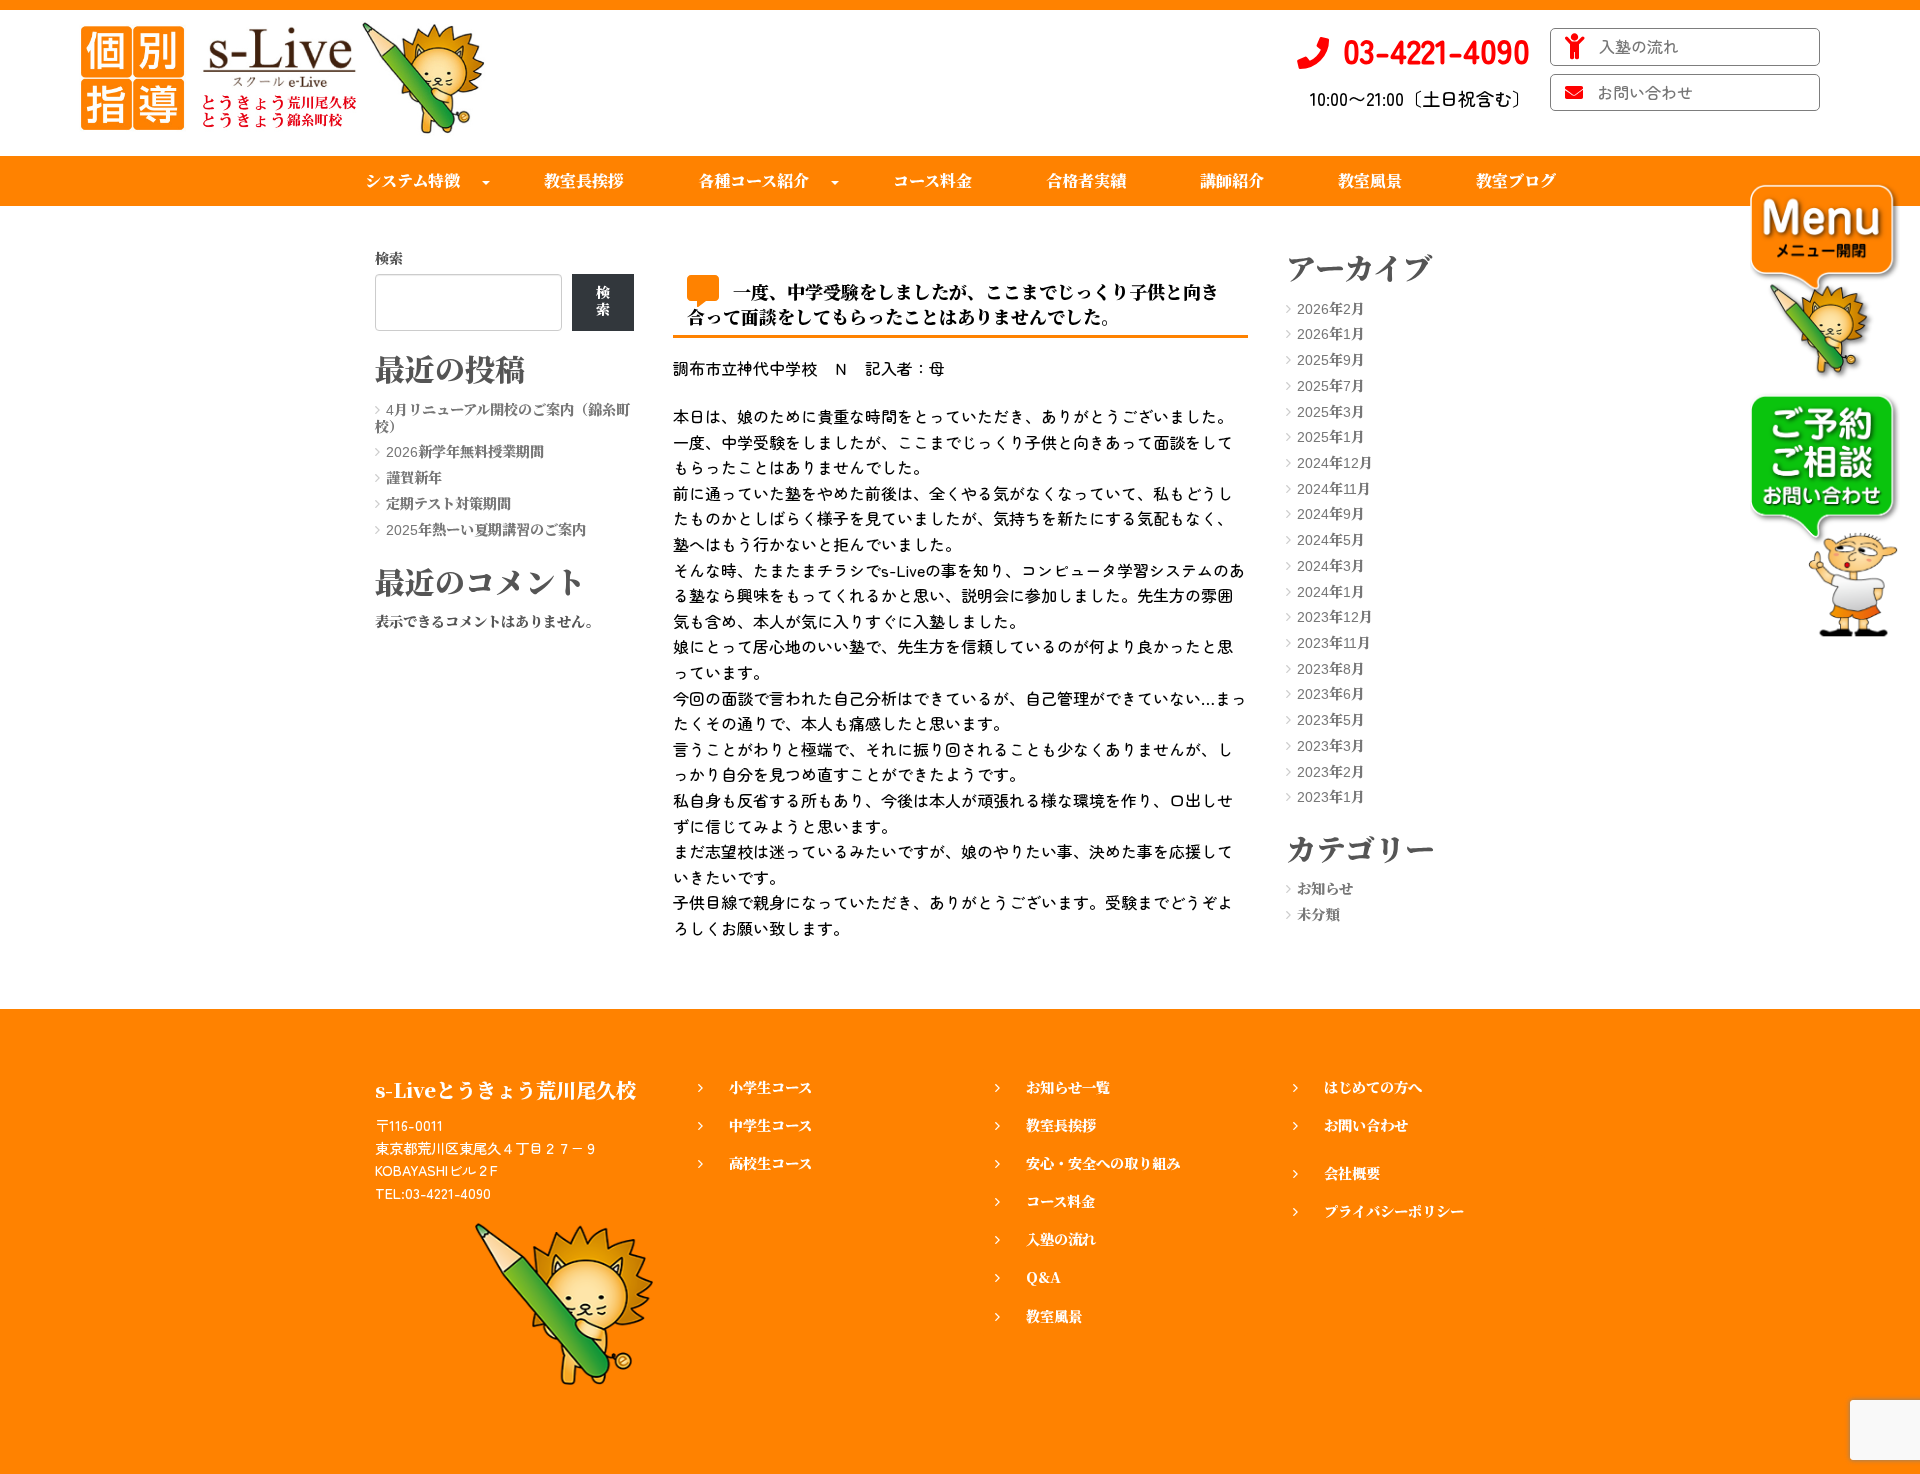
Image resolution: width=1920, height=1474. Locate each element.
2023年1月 (1331, 797)
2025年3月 (1331, 412)
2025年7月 (1331, 386)
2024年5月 (1331, 540)
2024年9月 (1331, 514)
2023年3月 (1331, 746)
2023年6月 (1331, 694)
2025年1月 (1331, 437)
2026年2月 (1331, 309)
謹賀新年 (414, 478)
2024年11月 (1334, 489)
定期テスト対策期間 (448, 504)
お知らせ (1325, 889)
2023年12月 (1335, 617)
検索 (389, 259)
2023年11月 (1334, 643)
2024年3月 (1331, 566)
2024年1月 (1331, 592)
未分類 (1318, 915)
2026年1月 (1331, 334)
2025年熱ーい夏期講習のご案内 (486, 530)
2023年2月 (1331, 772)
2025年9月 (1331, 360)
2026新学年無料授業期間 (465, 452)
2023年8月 (1331, 669)
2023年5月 (1331, 720)
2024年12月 (1335, 463)
